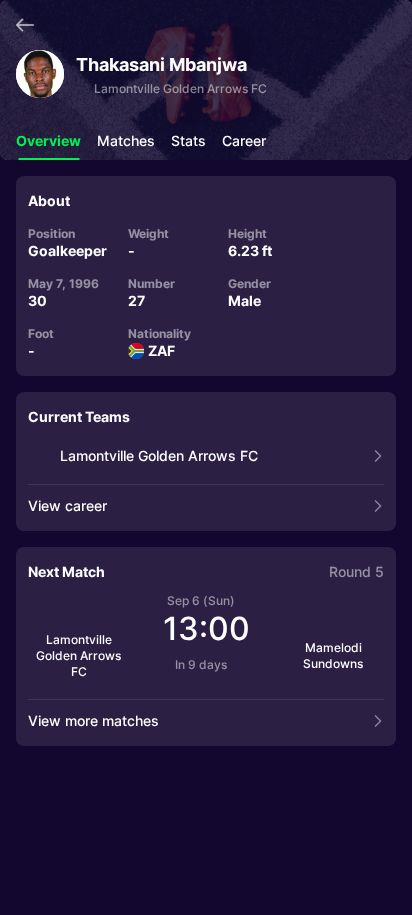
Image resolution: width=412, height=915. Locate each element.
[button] (48, 146)
